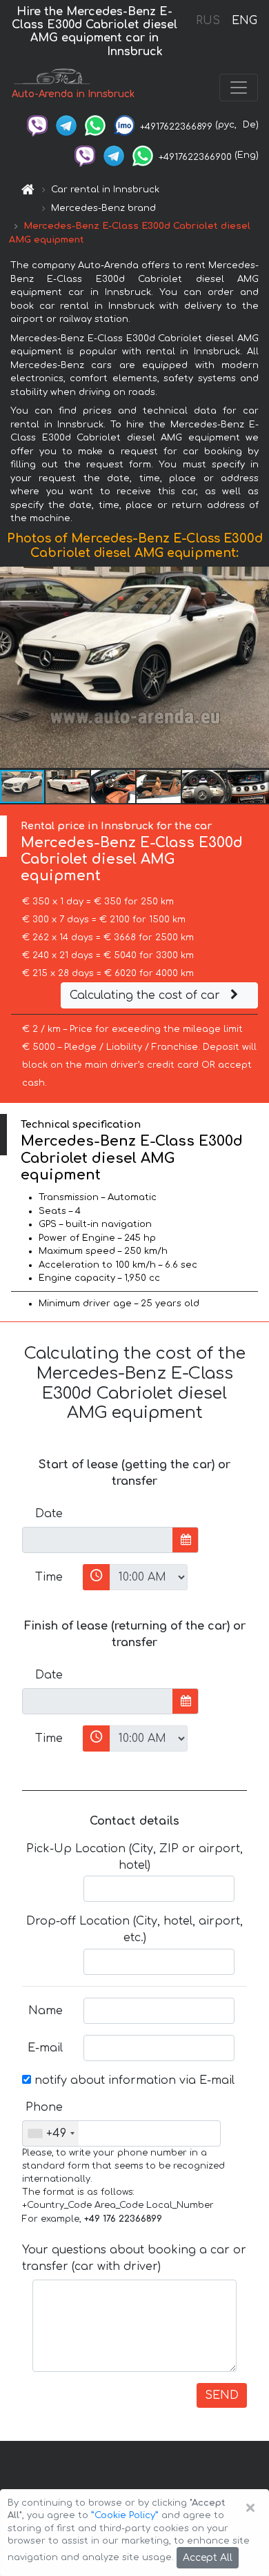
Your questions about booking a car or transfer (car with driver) (134, 2258)
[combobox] (51, 2133)
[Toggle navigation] (239, 88)
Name (46, 2011)
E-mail (45, 2048)
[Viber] (37, 125)
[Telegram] (66, 125)
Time (49, 1577)
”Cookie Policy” (125, 2515)
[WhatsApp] (95, 125)
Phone (44, 2107)
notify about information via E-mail (133, 2080)
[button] (68, 787)
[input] (98, 1540)
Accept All (208, 2558)
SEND (222, 2395)
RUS (208, 21)
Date (49, 1514)
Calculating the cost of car (147, 995)
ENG (244, 21)
